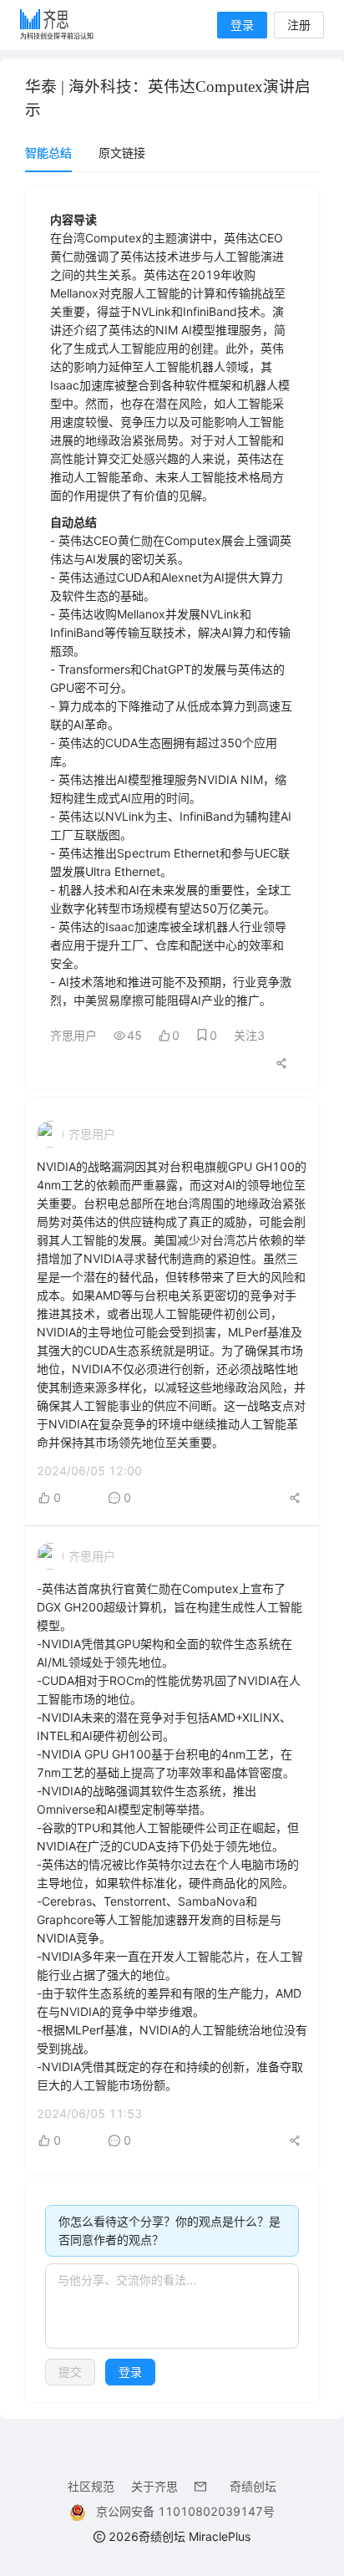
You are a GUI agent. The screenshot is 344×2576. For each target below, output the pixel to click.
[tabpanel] (172, 1294)
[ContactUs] (204, 2486)
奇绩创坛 (253, 2486)
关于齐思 (154, 2486)
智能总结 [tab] (48, 153)
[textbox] (172, 2306)
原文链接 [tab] (122, 153)
